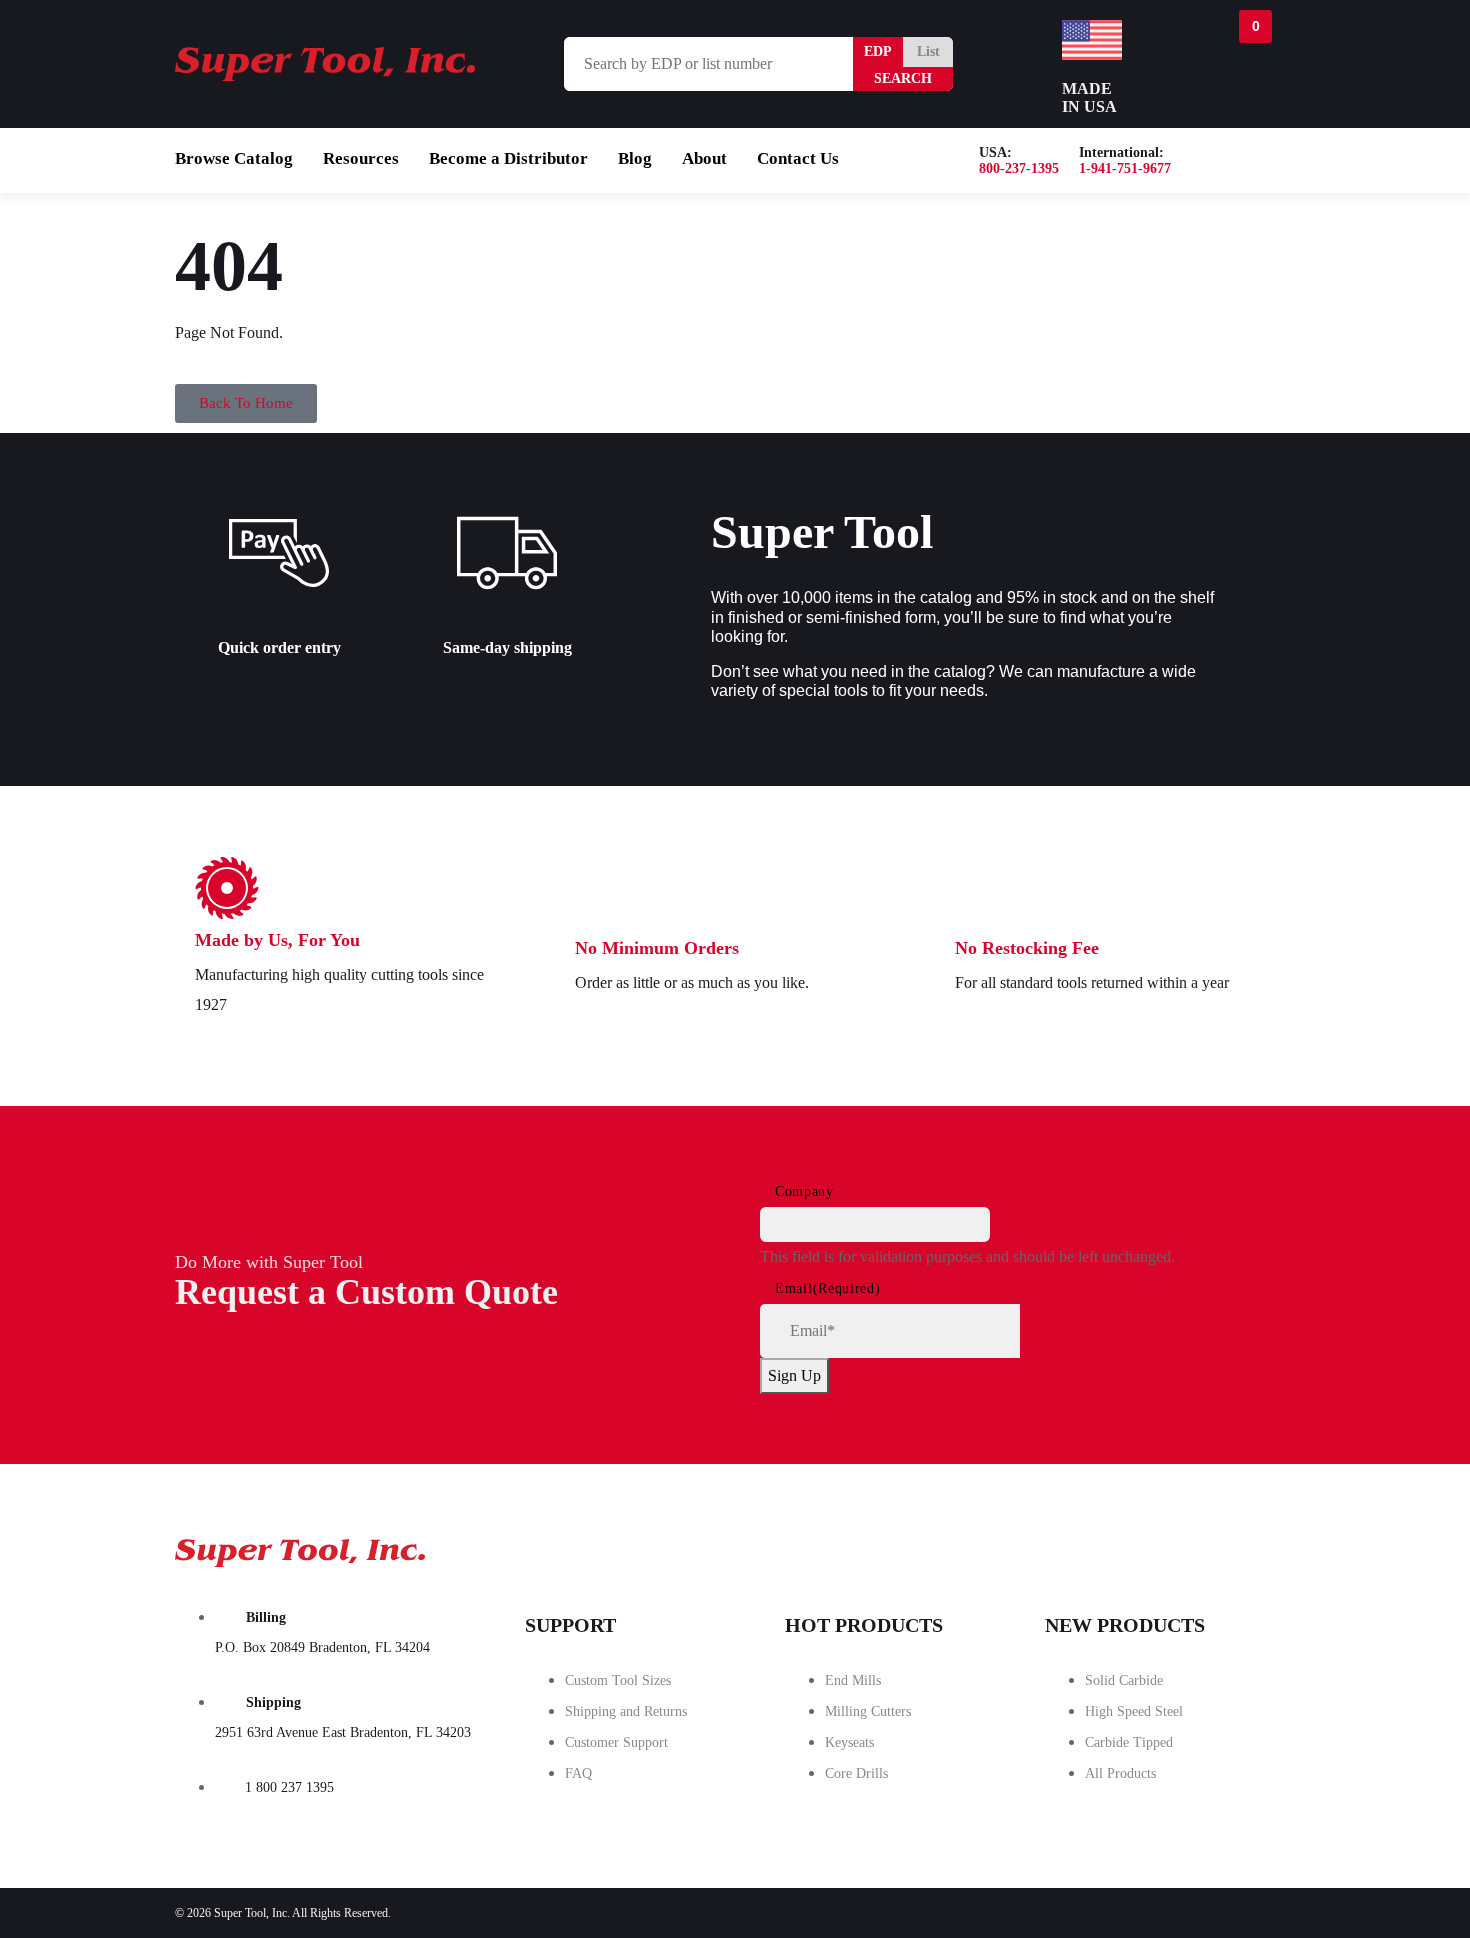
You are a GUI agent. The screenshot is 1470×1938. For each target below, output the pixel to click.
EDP (878, 51)
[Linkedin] (1246, 1547)
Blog (635, 158)
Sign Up (794, 1375)
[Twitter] (1134, 1547)
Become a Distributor (508, 158)
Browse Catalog (234, 158)
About (704, 158)
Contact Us (798, 158)
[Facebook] (1022, 1547)
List (928, 51)
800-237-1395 (1019, 168)
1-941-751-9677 (1125, 168)
